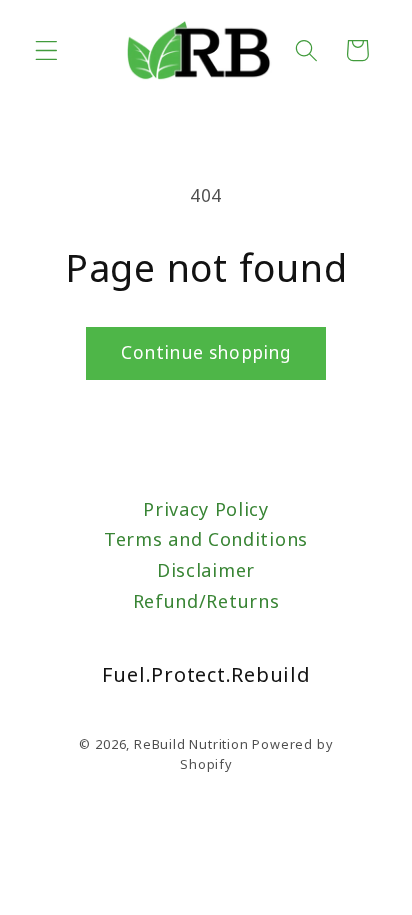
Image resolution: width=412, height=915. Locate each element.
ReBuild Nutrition (191, 744)
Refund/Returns (206, 601)
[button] (46, 50)
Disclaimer (206, 570)
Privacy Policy (206, 509)
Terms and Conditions (206, 539)
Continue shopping (206, 352)
